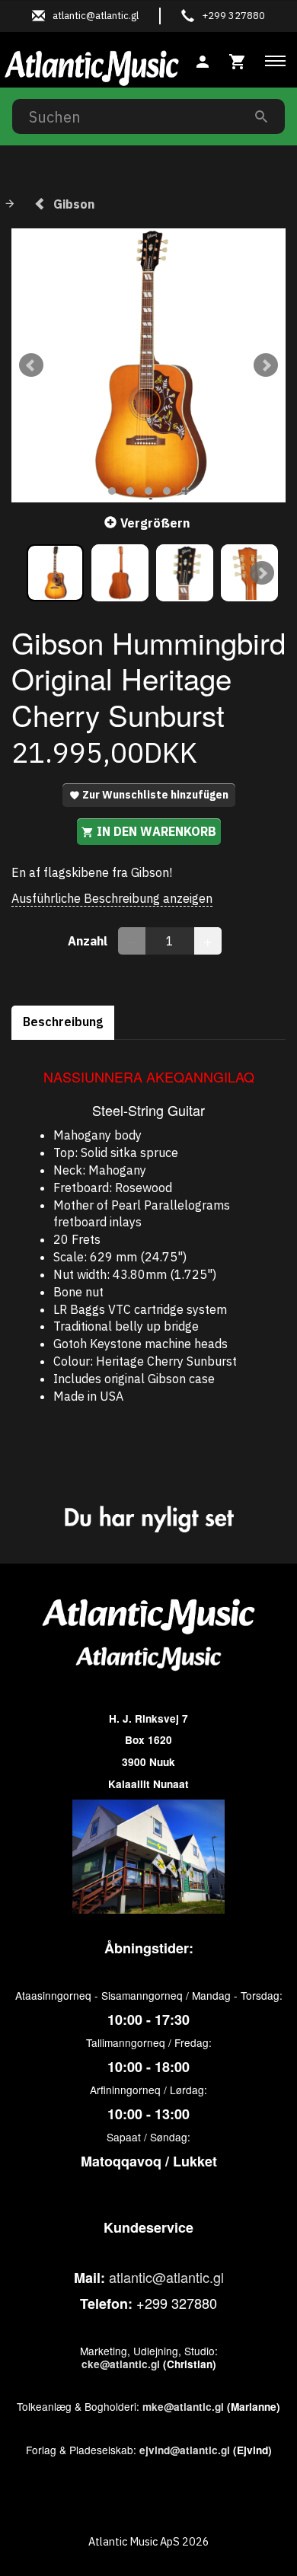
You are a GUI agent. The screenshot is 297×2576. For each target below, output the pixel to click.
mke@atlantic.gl (183, 2407)
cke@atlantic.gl (121, 2364)
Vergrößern (155, 523)
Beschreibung (63, 1022)
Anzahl (89, 941)
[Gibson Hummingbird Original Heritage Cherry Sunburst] (148, 365)
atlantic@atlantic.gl (166, 2277)
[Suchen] (261, 116)
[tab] (238, 60)
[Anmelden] (203, 60)
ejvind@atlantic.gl (185, 2450)
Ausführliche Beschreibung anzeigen (112, 898)
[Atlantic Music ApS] (92, 65)
